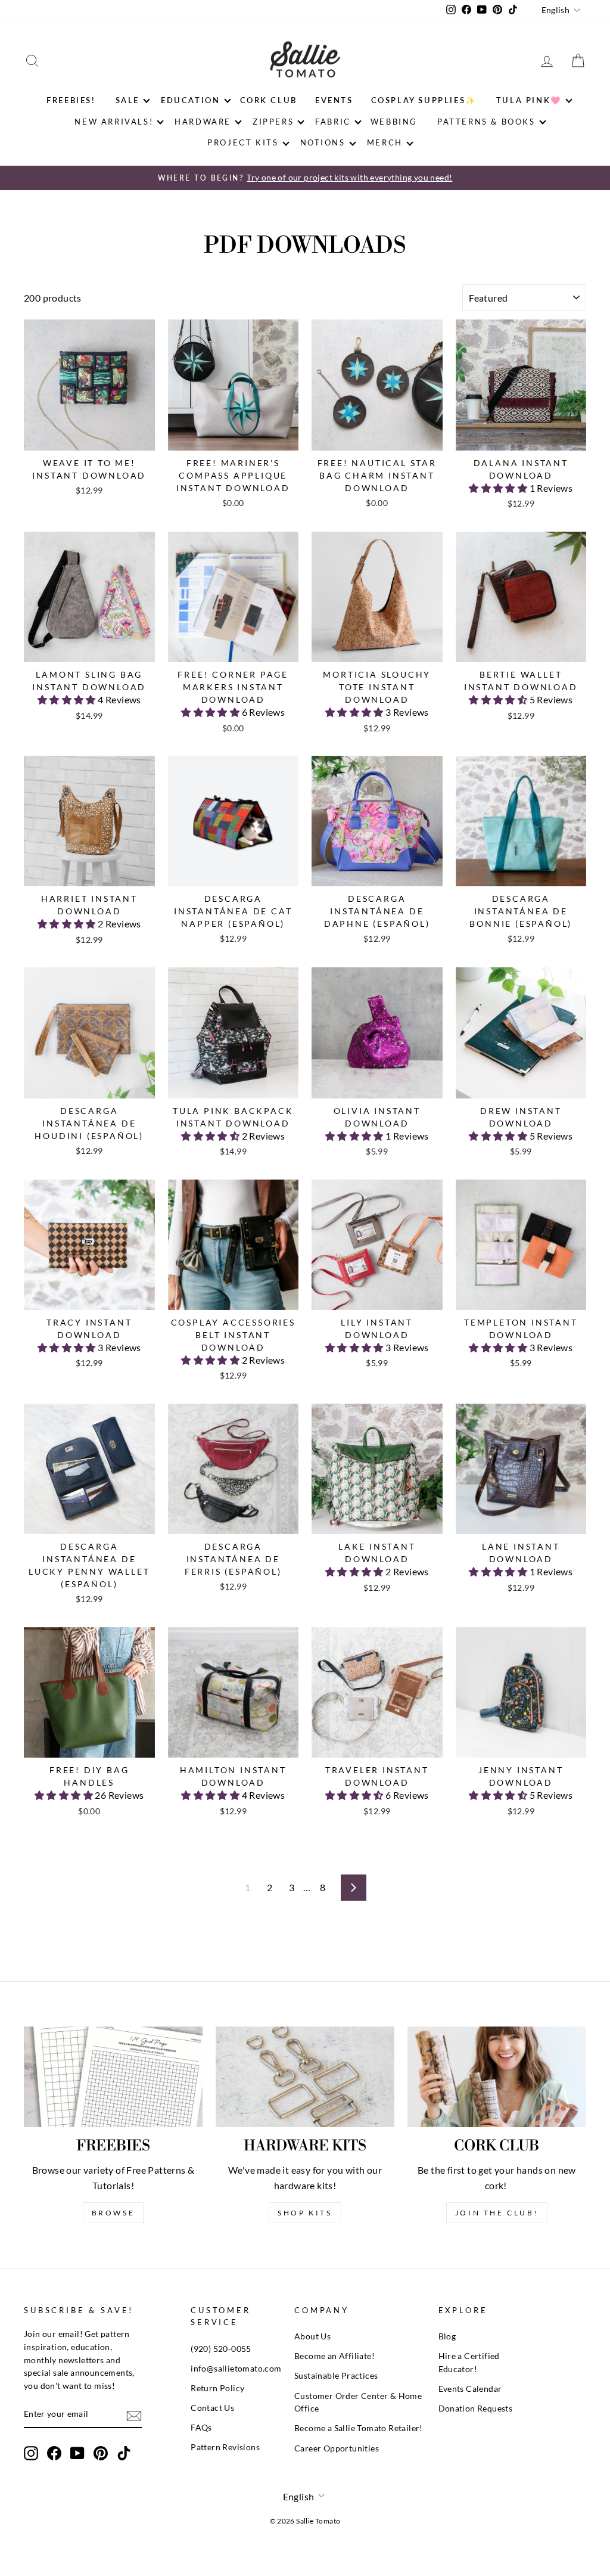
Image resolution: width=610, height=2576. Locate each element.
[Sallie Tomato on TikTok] (124, 2453)
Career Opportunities (337, 2448)
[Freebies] (113, 2077)
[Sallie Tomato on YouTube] (77, 2453)
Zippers (273, 122)
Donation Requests (476, 2409)
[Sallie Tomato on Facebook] (54, 2453)
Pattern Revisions (225, 2447)
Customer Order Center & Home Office (358, 2403)
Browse (113, 2213)
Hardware (203, 122)
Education (190, 100)
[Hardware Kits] (305, 2077)
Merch (385, 142)
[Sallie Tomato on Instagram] (31, 2453)
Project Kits (243, 142)
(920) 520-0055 (221, 2349)
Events (334, 100)
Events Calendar (470, 2389)
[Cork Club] (497, 2077)
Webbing (394, 122)
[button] (499, 488)
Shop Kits (305, 2213)
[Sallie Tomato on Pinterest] (101, 2453)
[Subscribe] (134, 2415)
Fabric (333, 122)
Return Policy (217, 2388)
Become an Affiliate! (334, 2356)
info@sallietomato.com (236, 2369)
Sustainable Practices (336, 2376)
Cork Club (269, 100)
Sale (127, 100)
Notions (323, 142)
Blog (447, 2336)
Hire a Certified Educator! (469, 2363)
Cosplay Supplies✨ (424, 100)
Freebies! (71, 100)
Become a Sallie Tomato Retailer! (359, 2428)
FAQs (201, 2428)
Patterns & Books (486, 122)
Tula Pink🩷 (529, 100)
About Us (312, 2336)
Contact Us (212, 2408)
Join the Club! (497, 2213)
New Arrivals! (114, 122)
